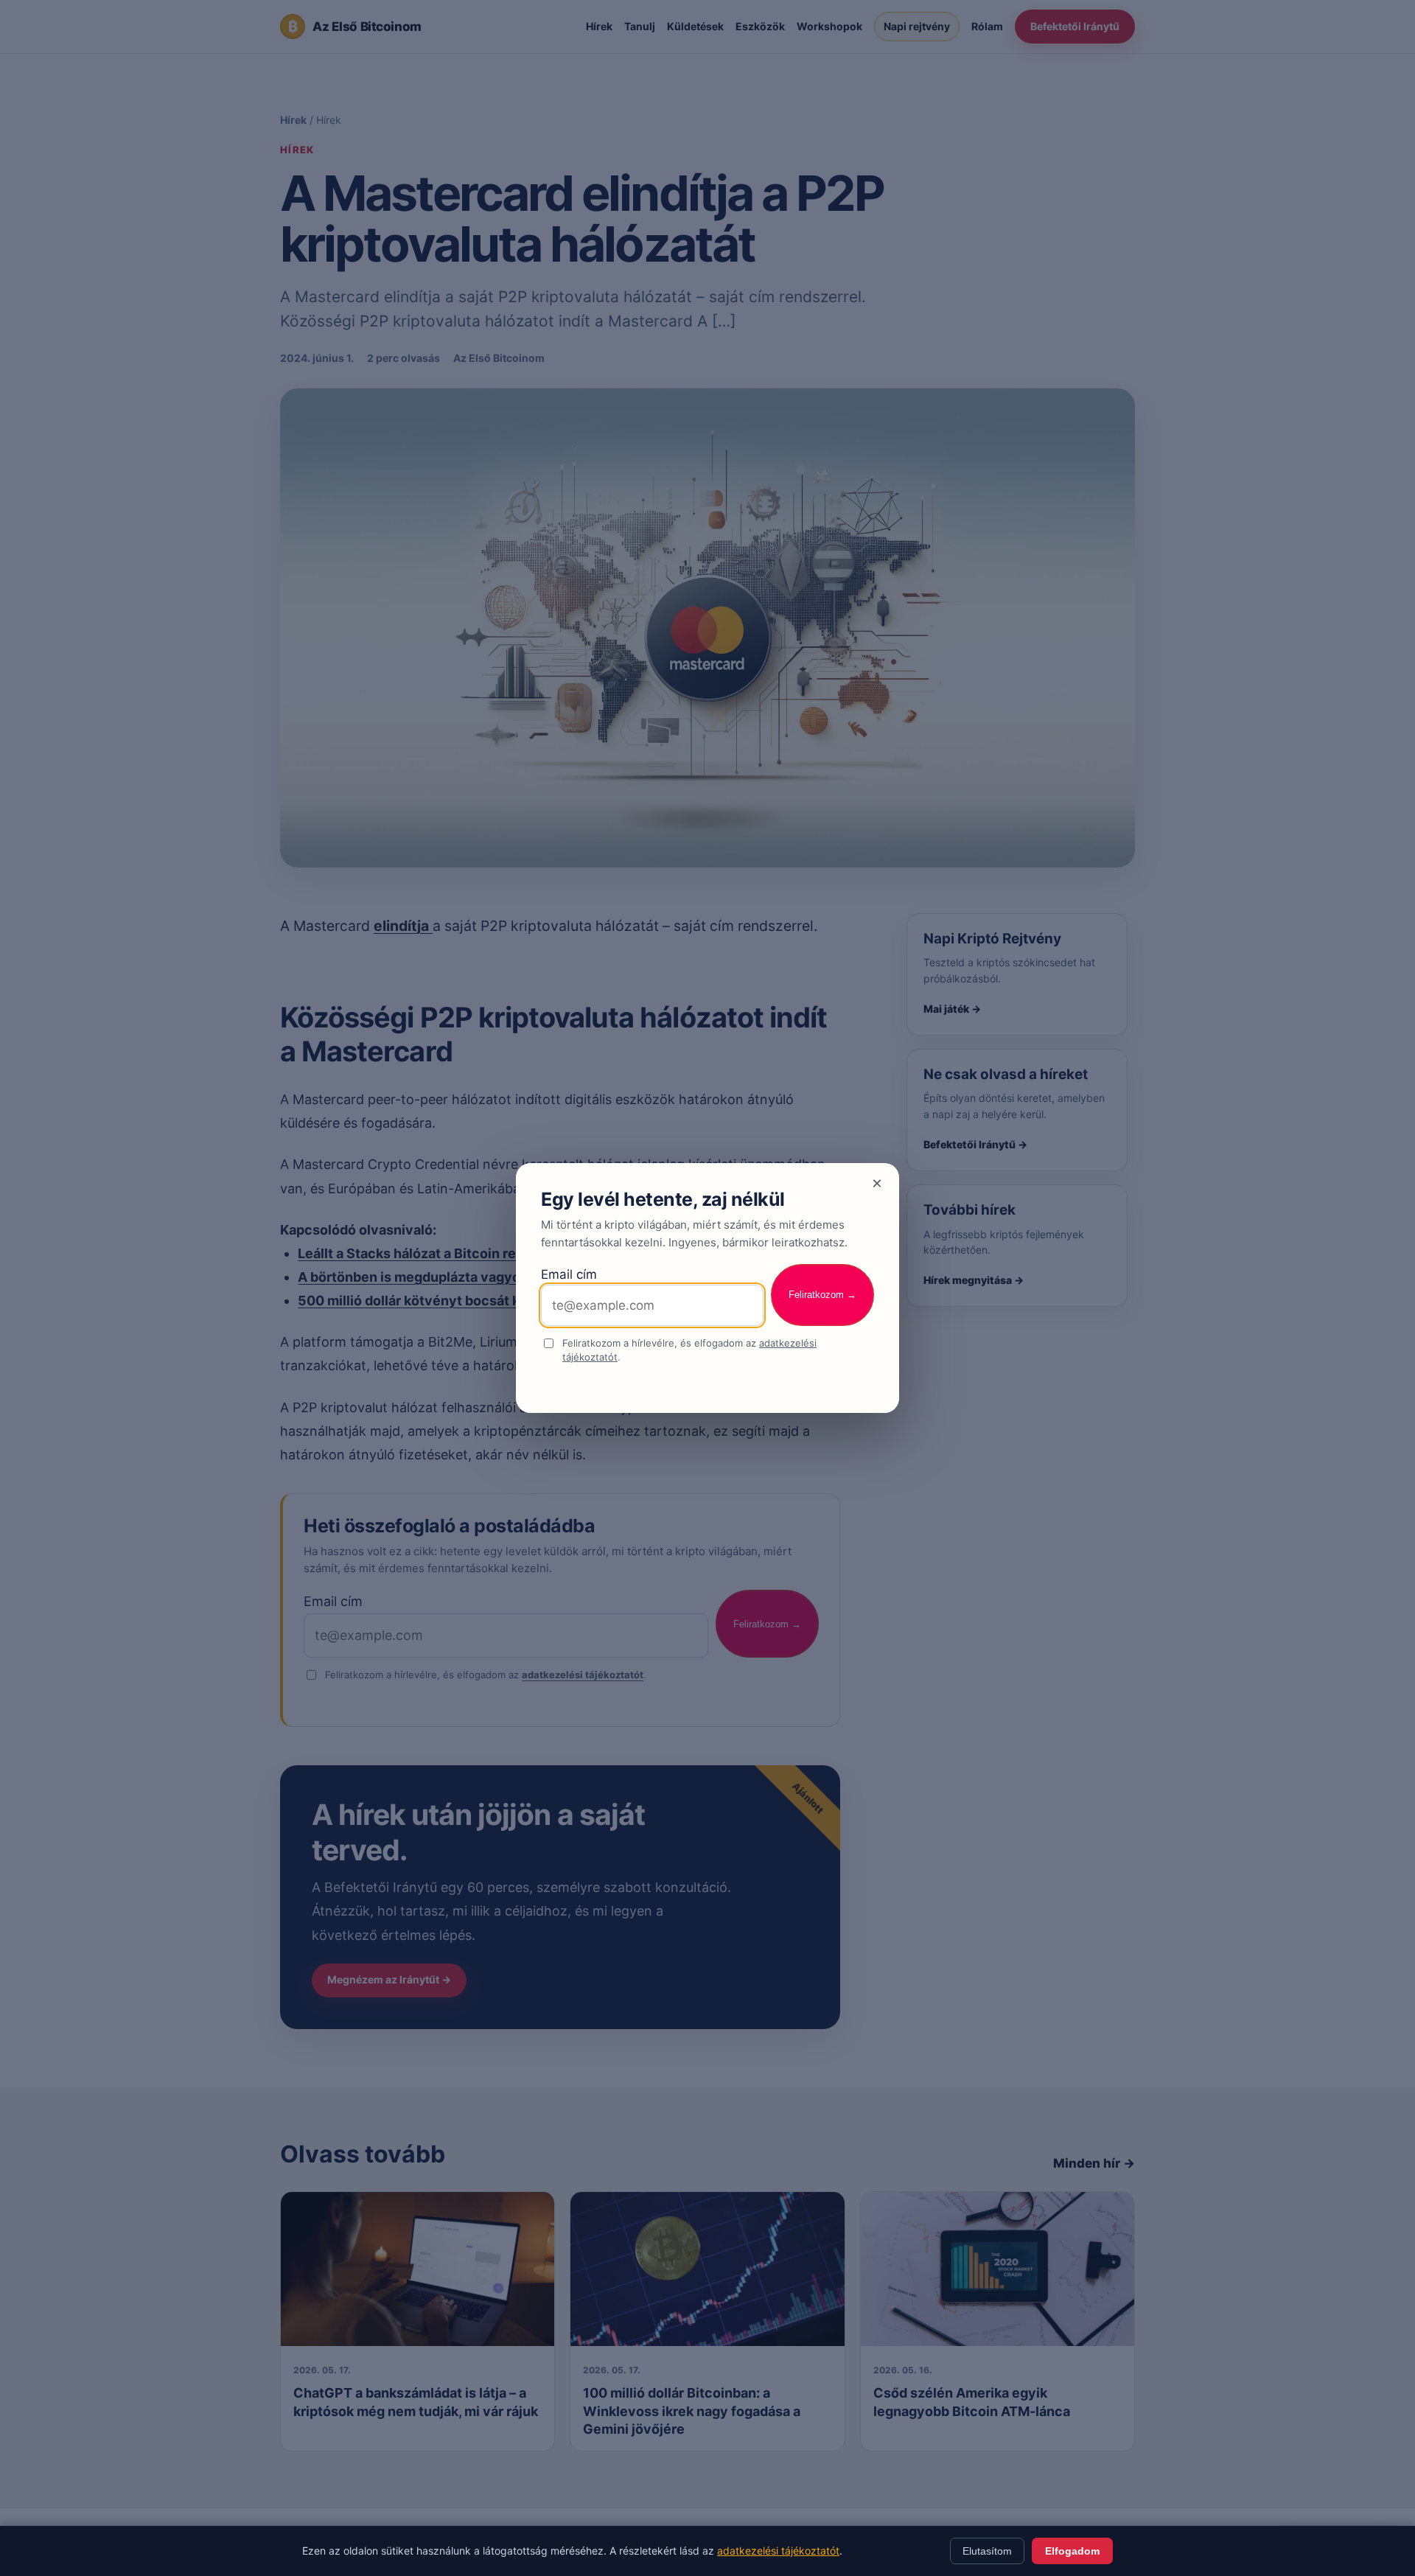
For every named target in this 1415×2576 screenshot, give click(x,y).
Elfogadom (1072, 2551)
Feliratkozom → (822, 1295)
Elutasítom (987, 2551)
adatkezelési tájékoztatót (778, 2551)
